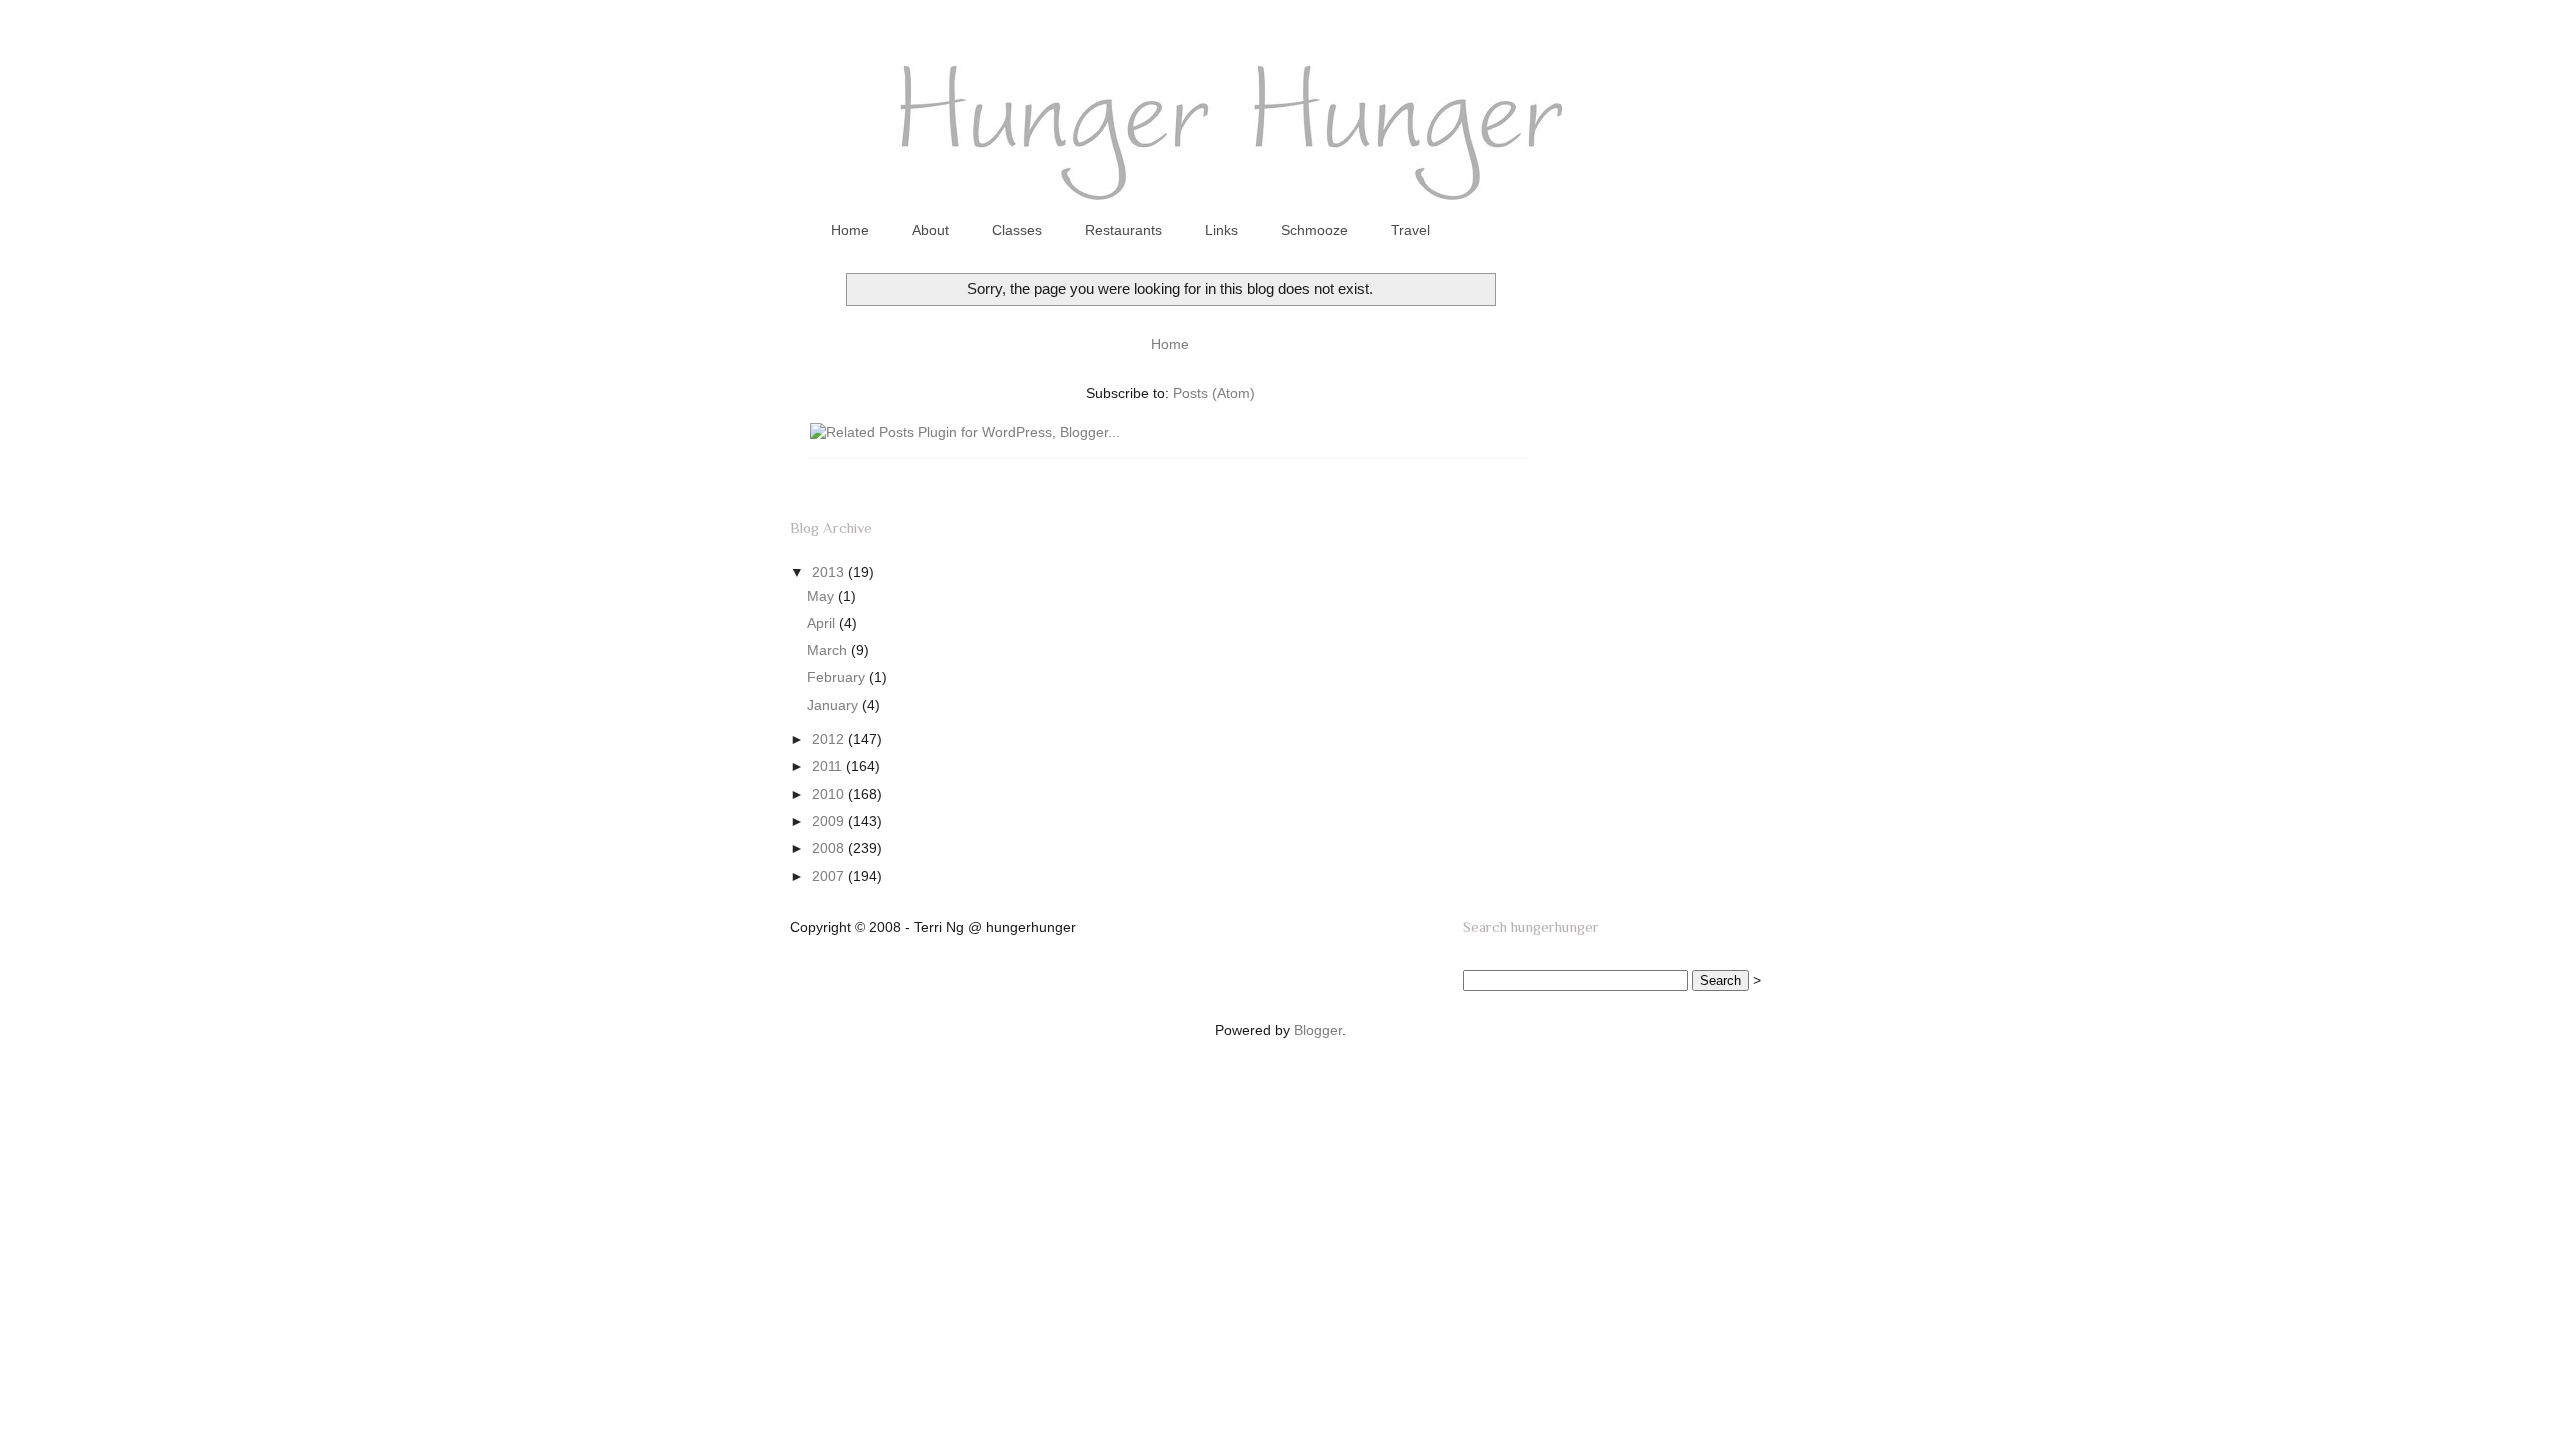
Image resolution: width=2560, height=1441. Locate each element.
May (822, 596)
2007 (830, 876)
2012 (830, 739)
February (838, 677)
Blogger (1318, 1030)
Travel (1410, 230)
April (823, 623)
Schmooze (1314, 230)
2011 (829, 766)
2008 (830, 848)
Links (1221, 230)
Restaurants (1123, 230)
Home (850, 230)
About (930, 230)
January (834, 705)
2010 (830, 794)
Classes (1017, 230)
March (829, 650)
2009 (830, 821)
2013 (830, 572)
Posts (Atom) (1214, 393)
